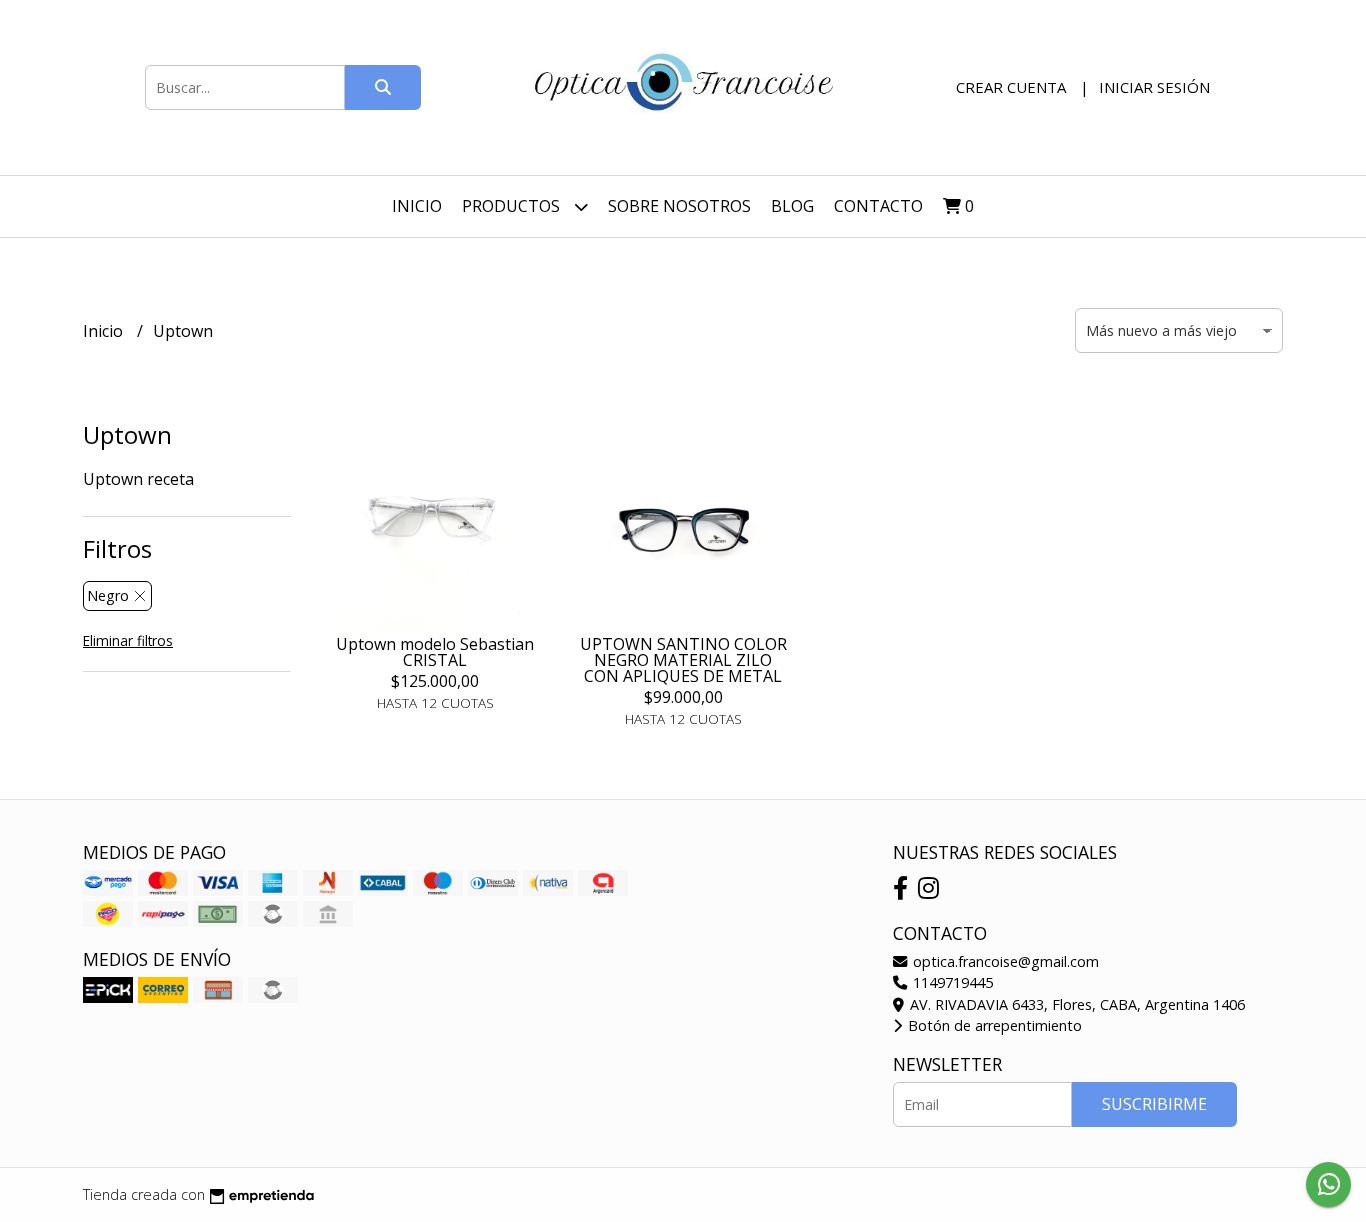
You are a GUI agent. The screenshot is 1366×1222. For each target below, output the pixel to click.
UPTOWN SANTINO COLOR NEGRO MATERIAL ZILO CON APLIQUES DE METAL (683, 660)
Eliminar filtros (128, 640)
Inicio (417, 206)
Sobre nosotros (679, 206)
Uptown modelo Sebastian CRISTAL (435, 652)
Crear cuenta (1011, 87)
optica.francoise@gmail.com (1004, 961)
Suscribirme (1154, 1104)
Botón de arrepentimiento (993, 1025)
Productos (513, 206)
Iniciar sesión (1154, 87)
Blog (792, 206)
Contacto (878, 206)
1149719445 (951, 982)
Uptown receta (138, 479)
